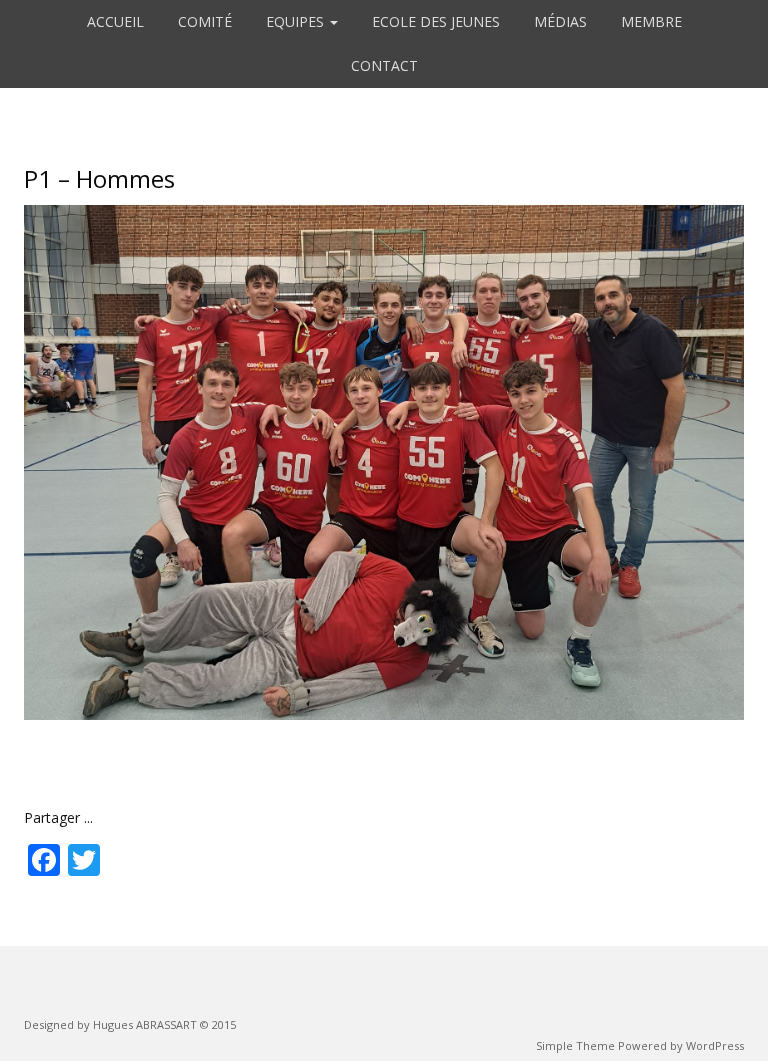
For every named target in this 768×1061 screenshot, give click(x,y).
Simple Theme (575, 1045)
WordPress (715, 1045)
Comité (205, 21)
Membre (651, 21)
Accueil (115, 21)
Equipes (297, 21)
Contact (384, 65)
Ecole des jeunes (436, 21)
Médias (560, 21)
